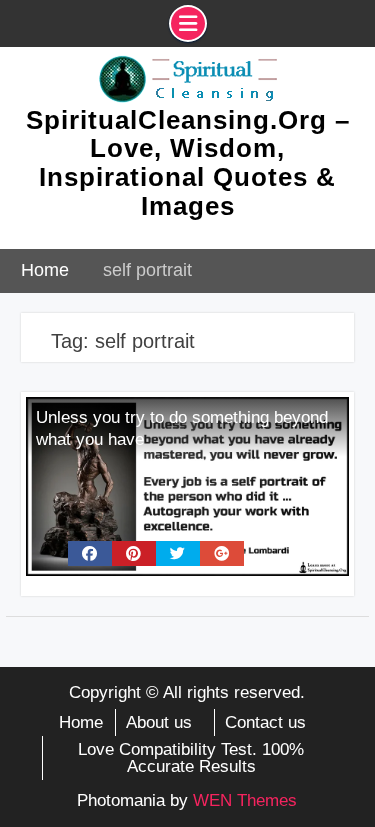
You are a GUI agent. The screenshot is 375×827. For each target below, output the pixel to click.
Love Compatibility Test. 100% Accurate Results (191, 758)
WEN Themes (245, 800)
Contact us (265, 722)
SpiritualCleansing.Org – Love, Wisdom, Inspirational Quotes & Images (188, 163)
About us (159, 722)
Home (81, 722)
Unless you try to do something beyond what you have (182, 428)
